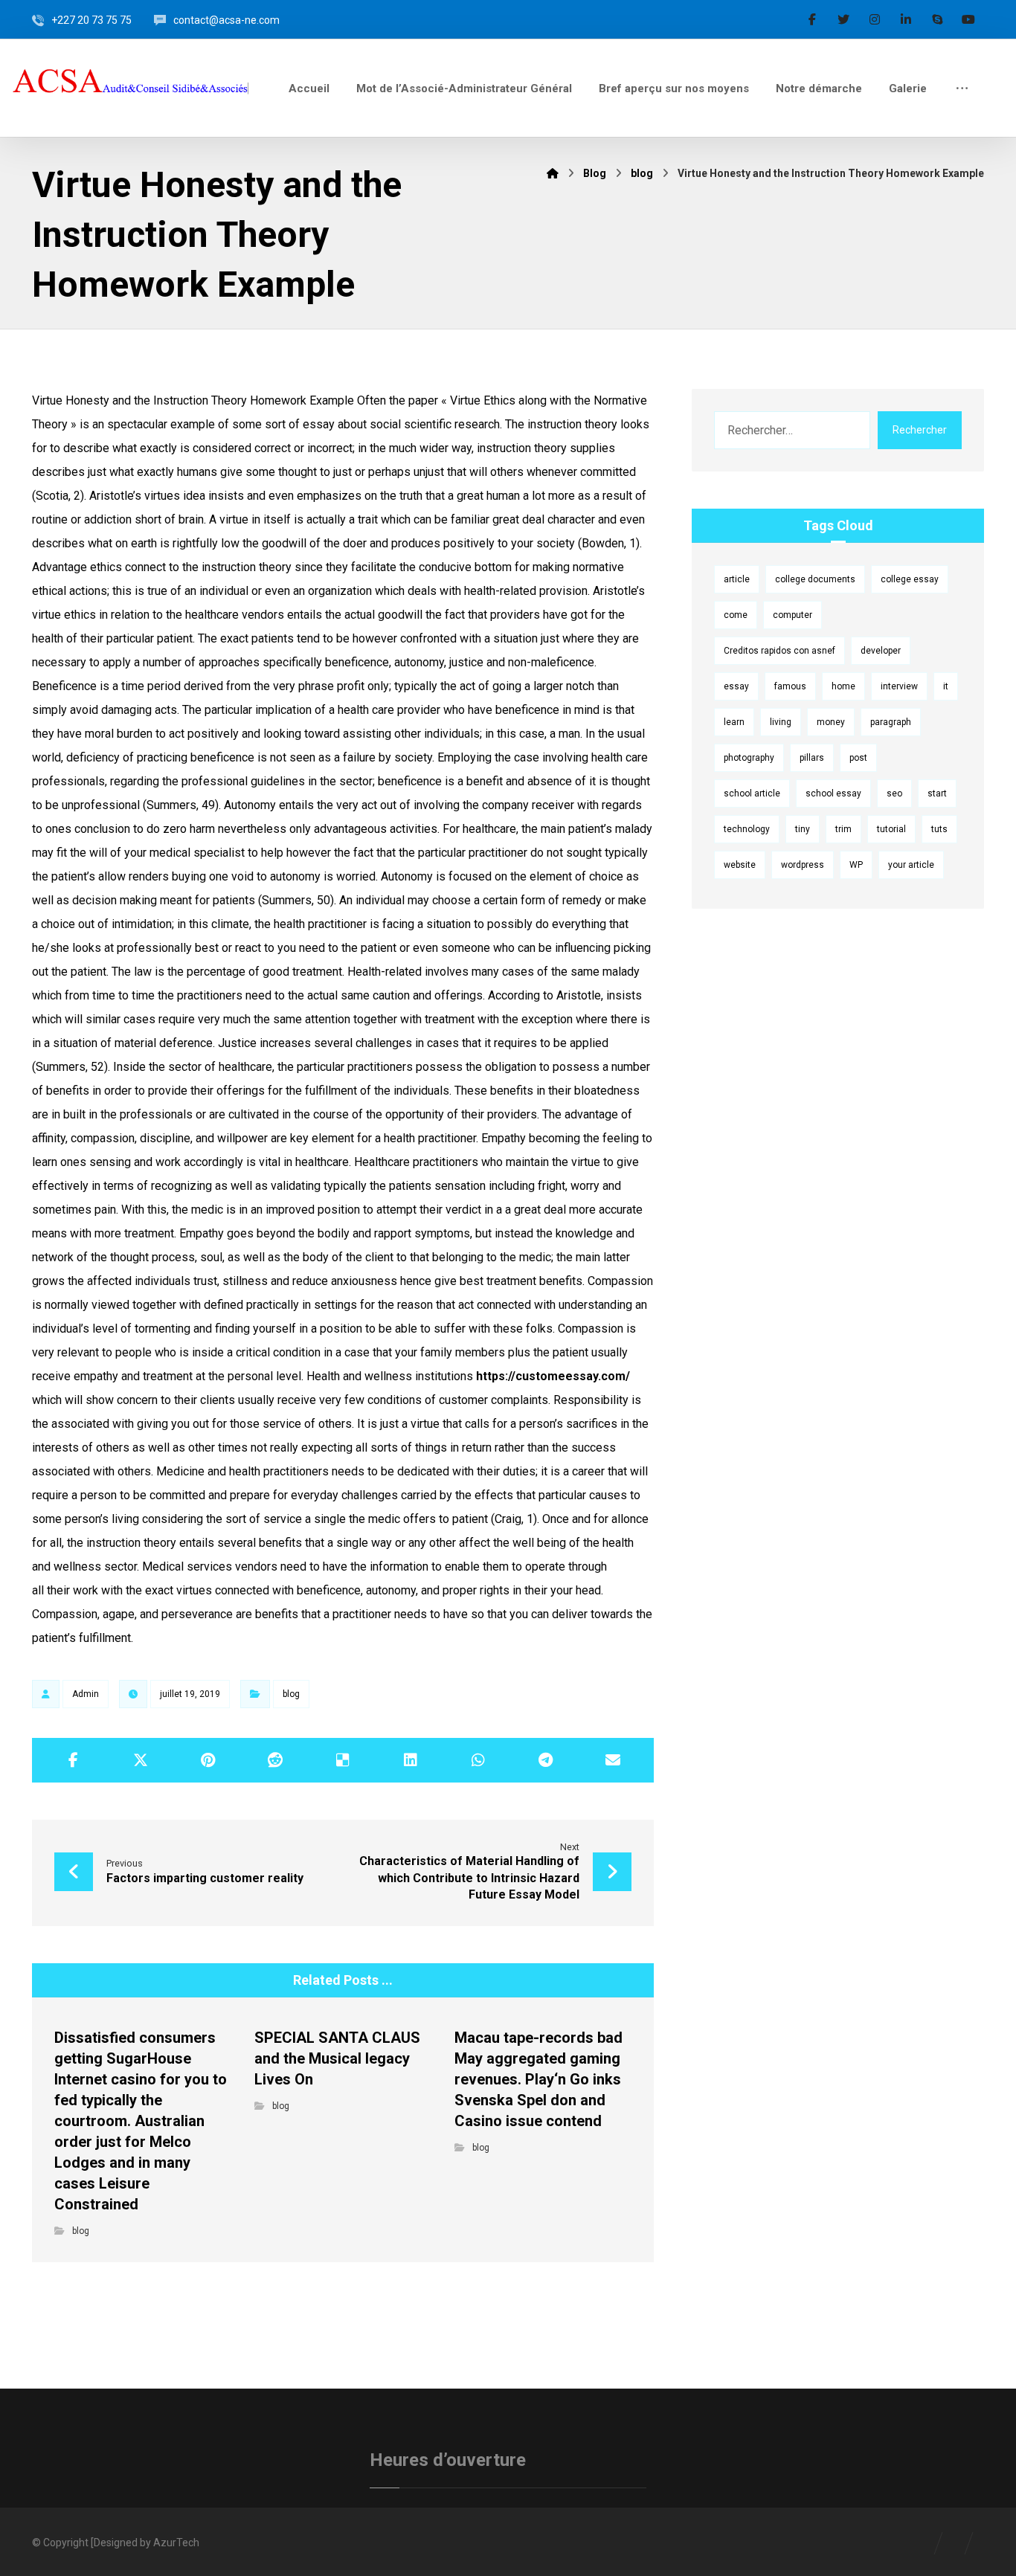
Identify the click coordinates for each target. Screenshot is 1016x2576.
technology (747, 829)
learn (734, 722)
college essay (910, 579)
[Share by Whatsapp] (478, 1760)
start (937, 793)
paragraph (891, 722)
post (858, 758)
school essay (833, 793)
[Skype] (937, 19)
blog (291, 1694)
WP (856, 865)
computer (792, 615)
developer (881, 651)
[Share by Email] (613, 1760)
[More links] (962, 88)
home (843, 686)
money (831, 722)
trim (843, 829)
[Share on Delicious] (343, 1760)
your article (911, 865)
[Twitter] (843, 19)
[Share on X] (141, 1760)
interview (899, 686)
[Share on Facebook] (73, 1760)
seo (894, 793)
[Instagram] (875, 19)
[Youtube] (968, 19)
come (736, 615)
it (946, 686)
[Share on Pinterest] (208, 1760)
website (740, 865)
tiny (803, 829)
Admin (86, 1694)
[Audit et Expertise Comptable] (133, 86)
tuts (939, 829)
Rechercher (920, 430)
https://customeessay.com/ (553, 1376)
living (781, 722)
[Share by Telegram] (546, 1760)
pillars (812, 758)
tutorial (891, 829)
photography (749, 758)
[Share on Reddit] (276, 1760)
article (737, 579)
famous (790, 686)
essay (736, 686)
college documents (815, 579)
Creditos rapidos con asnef (779, 651)
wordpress (803, 865)
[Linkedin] (906, 19)
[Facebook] (812, 19)
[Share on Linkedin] (410, 1760)
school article (752, 793)
